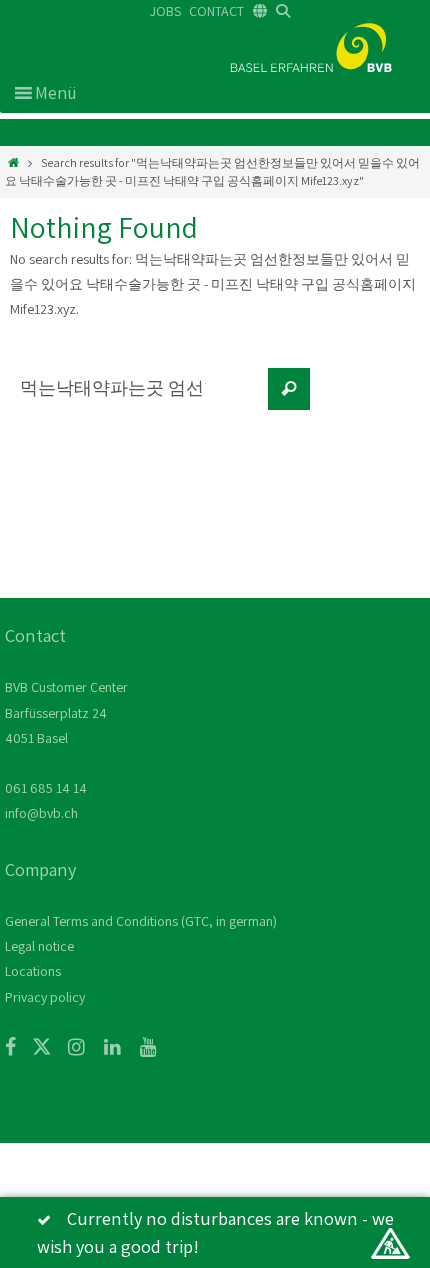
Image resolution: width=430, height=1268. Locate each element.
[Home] (13, 162)
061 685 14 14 (46, 788)
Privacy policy (45, 997)
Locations (33, 971)
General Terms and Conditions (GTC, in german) (141, 921)
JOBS (165, 11)
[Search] (289, 389)
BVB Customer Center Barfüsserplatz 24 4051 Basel (66, 712)
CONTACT (216, 11)
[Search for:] (135, 399)
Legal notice (39, 946)
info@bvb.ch (41, 813)
